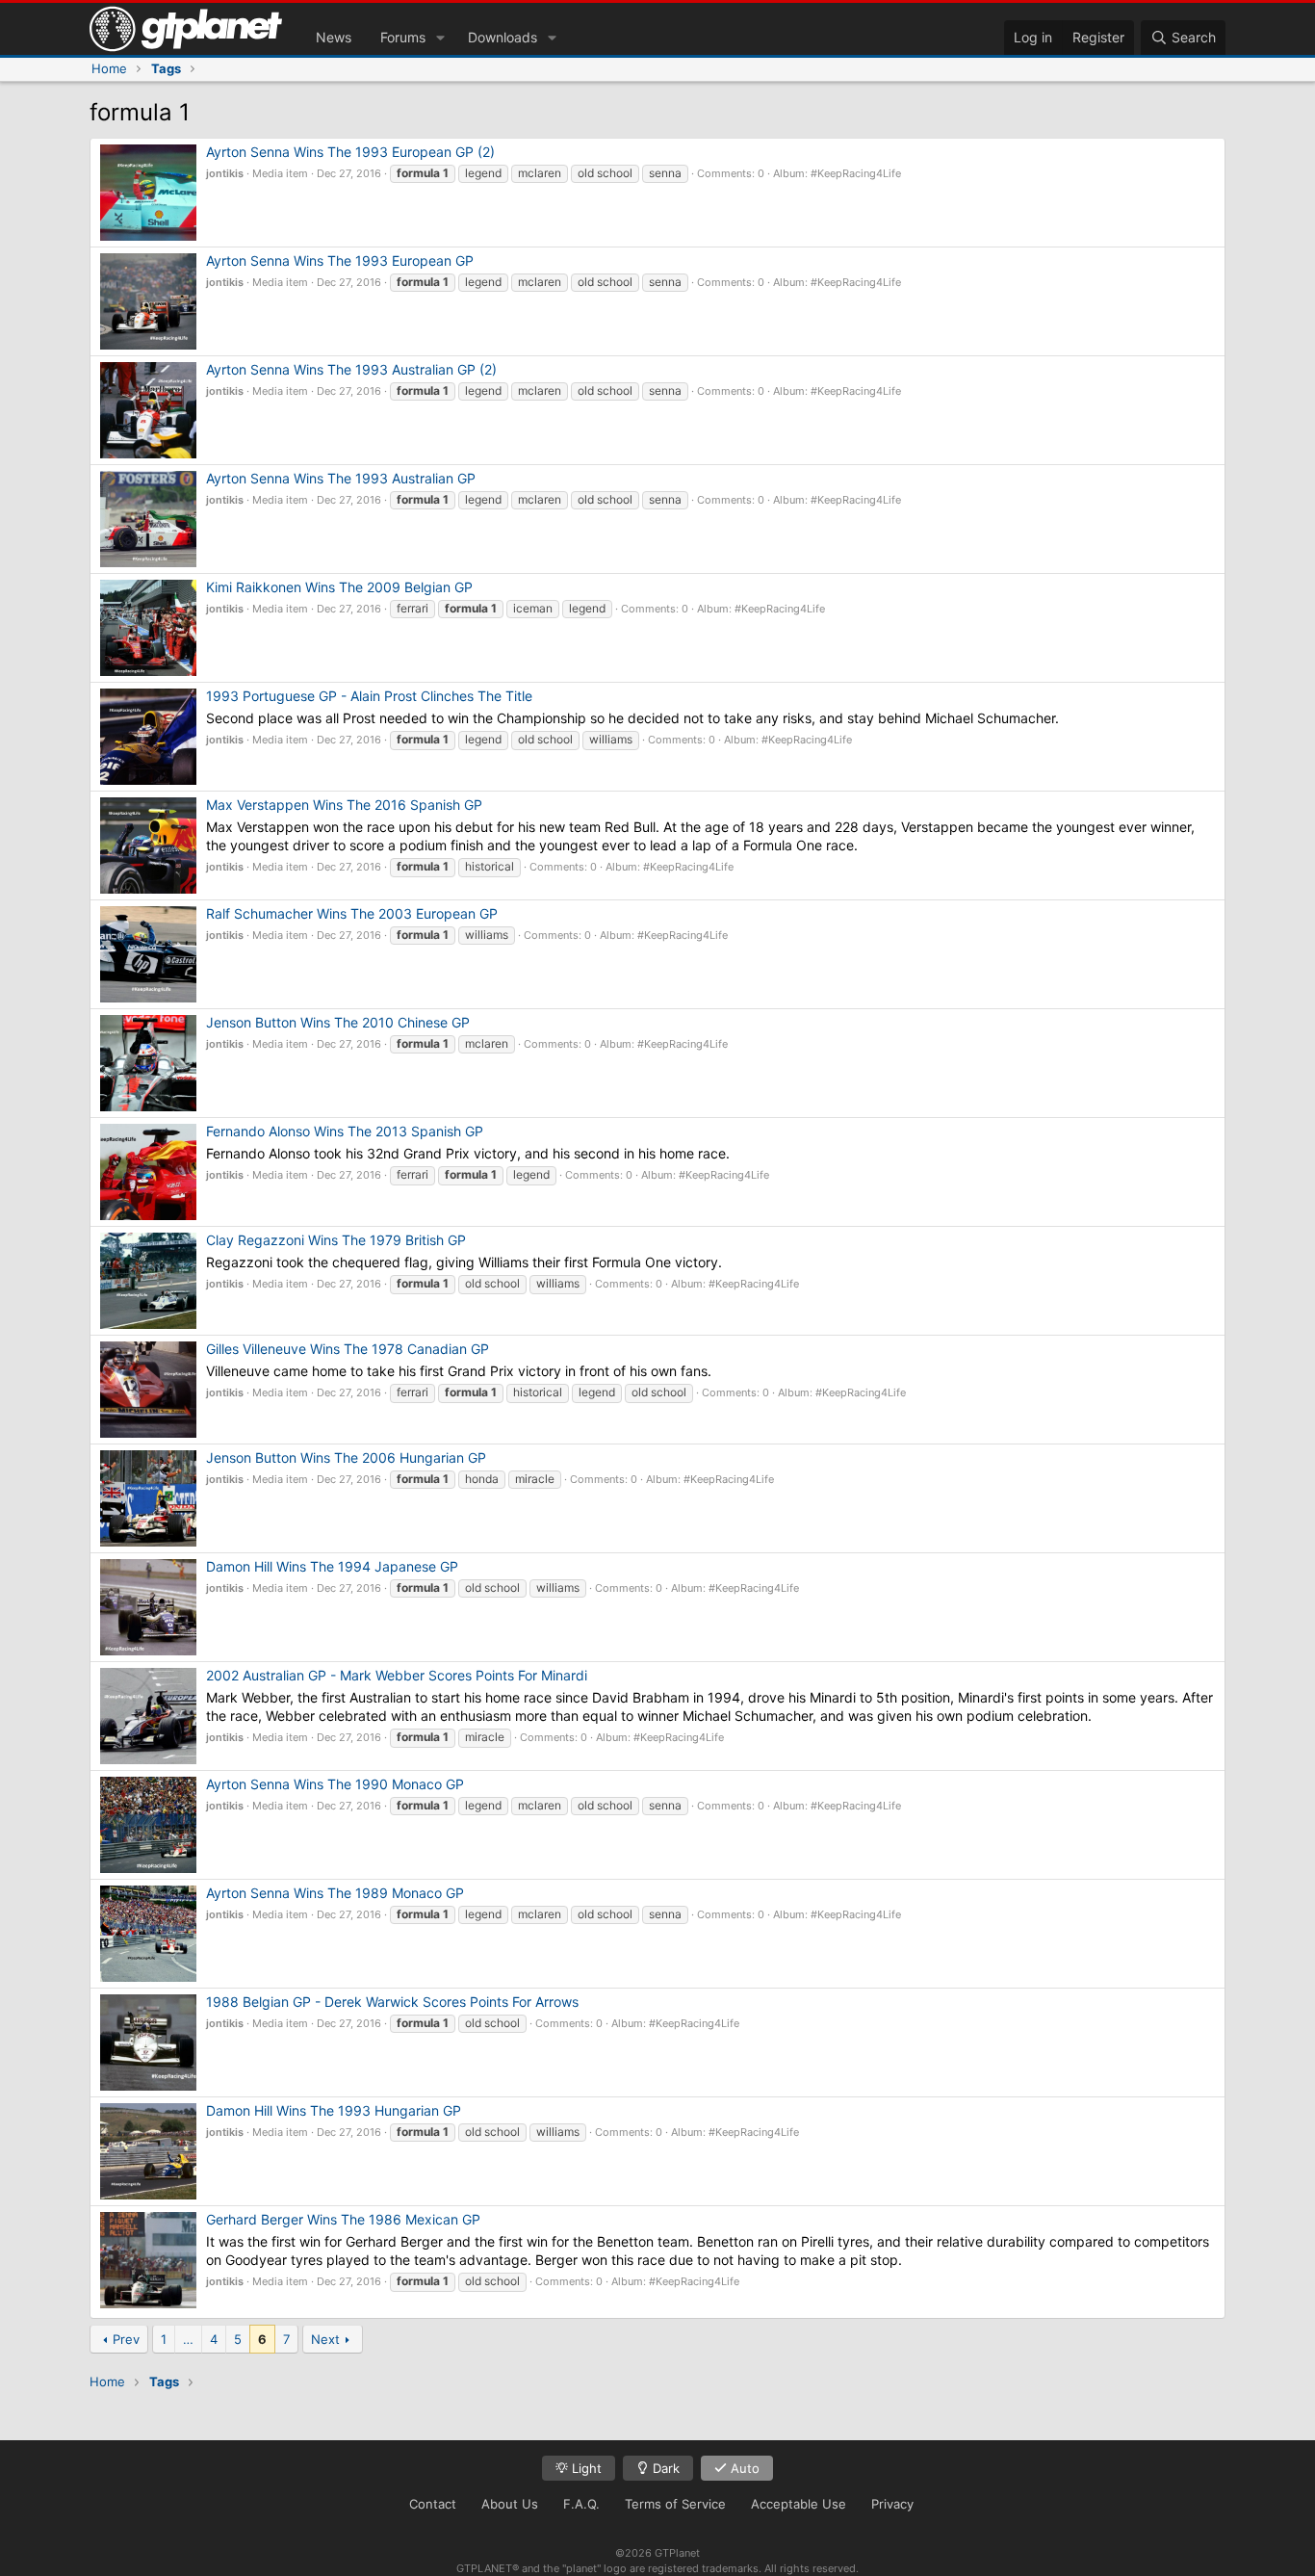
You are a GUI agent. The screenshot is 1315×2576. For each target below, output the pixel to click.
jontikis (225, 173)
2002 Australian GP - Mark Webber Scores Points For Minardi (397, 1675)
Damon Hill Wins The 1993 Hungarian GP (334, 2110)
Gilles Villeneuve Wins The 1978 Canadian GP (348, 1349)
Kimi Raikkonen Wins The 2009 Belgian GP (339, 587)
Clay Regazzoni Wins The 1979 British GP (336, 1240)
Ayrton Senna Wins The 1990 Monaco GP (335, 1784)
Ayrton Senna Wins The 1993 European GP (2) (350, 152)
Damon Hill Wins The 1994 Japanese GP (332, 1566)
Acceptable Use (799, 2504)
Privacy (892, 2504)
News (334, 37)
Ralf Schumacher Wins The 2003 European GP (352, 913)
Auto (743, 2468)
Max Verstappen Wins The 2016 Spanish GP (344, 805)
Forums (403, 37)
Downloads (503, 37)
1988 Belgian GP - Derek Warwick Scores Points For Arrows (392, 2002)
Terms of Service (675, 2504)
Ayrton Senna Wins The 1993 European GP (340, 260)
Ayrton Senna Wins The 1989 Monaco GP (335, 1893)
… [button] (188, 2339)
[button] (440, 38)
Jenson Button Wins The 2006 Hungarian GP (346, 1457)
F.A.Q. (581, 2504)
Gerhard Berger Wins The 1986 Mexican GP (343, 2219)
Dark (664, 2468)
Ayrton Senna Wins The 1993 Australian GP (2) (351, 369)
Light (585, 2468)
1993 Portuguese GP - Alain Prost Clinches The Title (369, 696)
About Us (510, 2504)
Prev (126, 2339)
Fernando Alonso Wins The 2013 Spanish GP (345, 1131)
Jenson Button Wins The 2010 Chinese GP (338, 1022)
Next (325, 2339)
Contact (433, 2504)
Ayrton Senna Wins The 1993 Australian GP (341, 478)
